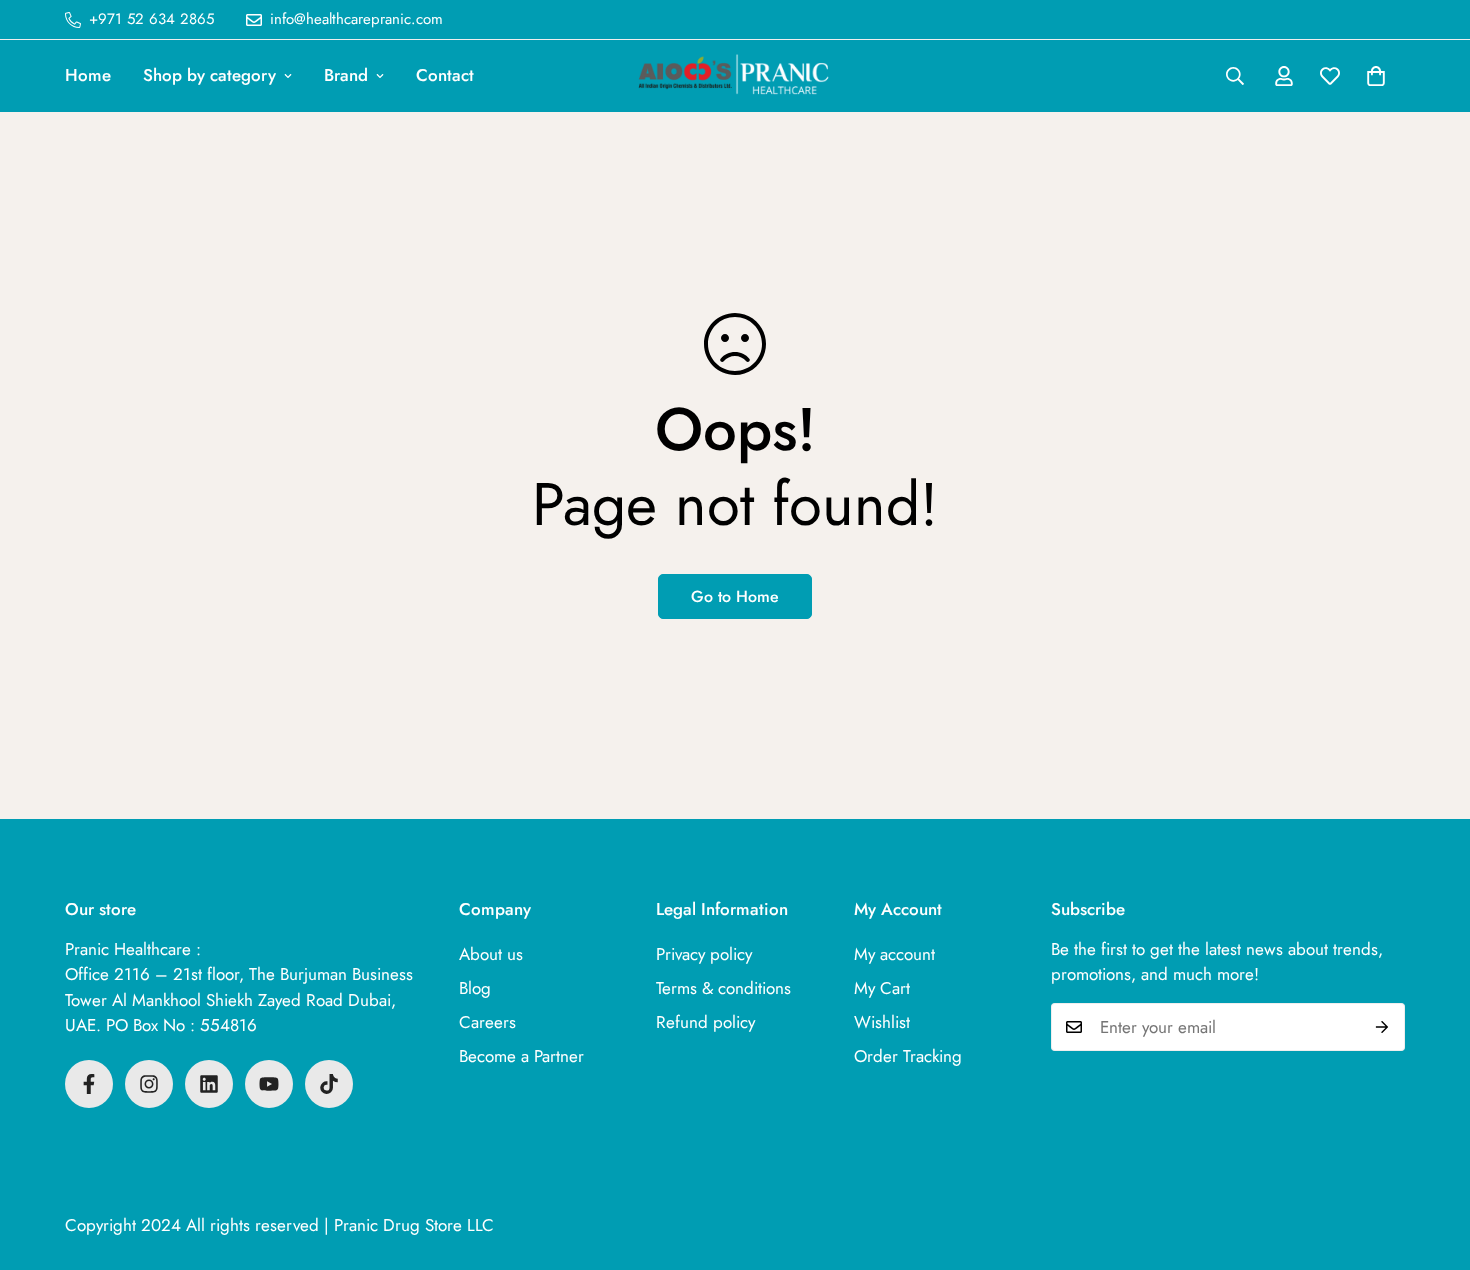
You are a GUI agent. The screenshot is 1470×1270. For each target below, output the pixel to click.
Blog (475, 988)
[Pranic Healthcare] (735, 76)
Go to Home (735, 596)
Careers (487, 1022)
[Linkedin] (209, 1084)
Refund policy (705, 1022)
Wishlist (882, 1022)
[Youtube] (269, 1084)
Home (88, 75)
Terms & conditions (723, 988)
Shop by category (209, 75)
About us (491, 954)
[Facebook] (89, 1084)
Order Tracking (908, 1056)
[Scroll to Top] (1431, 1161)
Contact (445, 75)
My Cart (882, 988)
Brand (346, 75)
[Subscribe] (1382, 1027)
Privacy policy (704, 954)
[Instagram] (149, 1084)
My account (894, 954)
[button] (1376, 76)
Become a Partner (521, 1056)
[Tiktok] (329, 1084)
